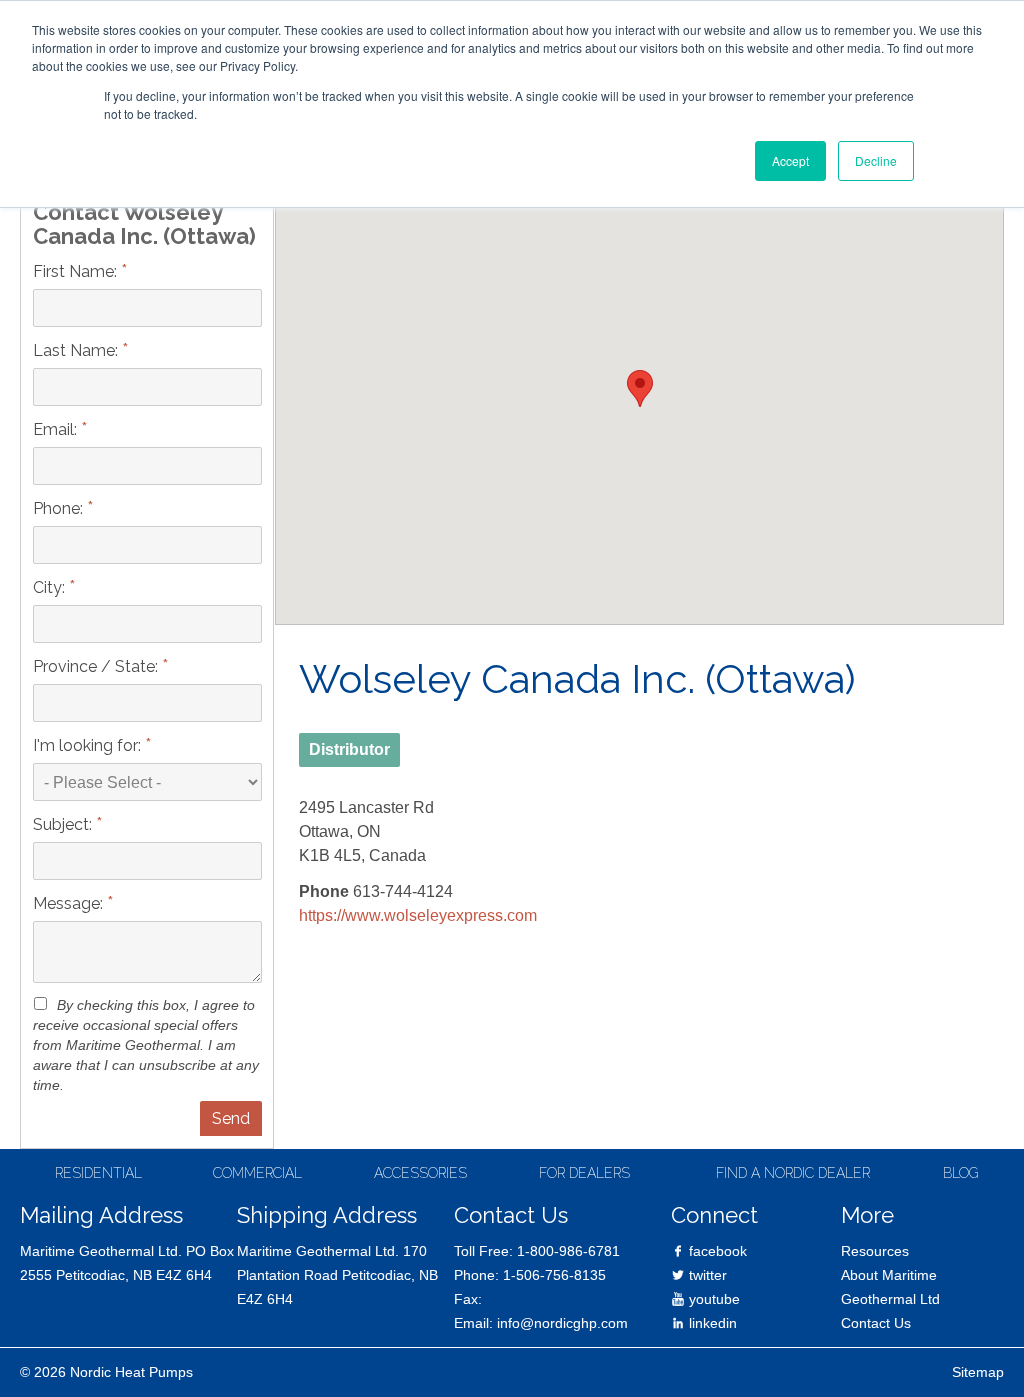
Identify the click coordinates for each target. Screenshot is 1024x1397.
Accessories (420, 1173)
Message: (73, 902)
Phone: (63, 507)
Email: (60, 428)
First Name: (80, 270)
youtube (712, 1299)
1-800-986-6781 (568, 1251)
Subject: (68, 823)
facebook (716, 1251)
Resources (875, 1251)
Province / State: (101, 665)
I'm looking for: (92, 744)
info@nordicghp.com (562, 1323)
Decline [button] (876, 160)
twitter (706, 1275)
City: (54, 586)
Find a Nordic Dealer (793, 1173)
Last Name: (81, 349)
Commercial (257, 1173)
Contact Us (876, 1323)
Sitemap (978, 1372)
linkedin (711, 1323)
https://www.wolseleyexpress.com (418, 915)
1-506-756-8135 (554, 1275)
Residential (98, 1173)
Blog (961, 1173)
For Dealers (584, 1173)
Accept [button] (790, 160)
